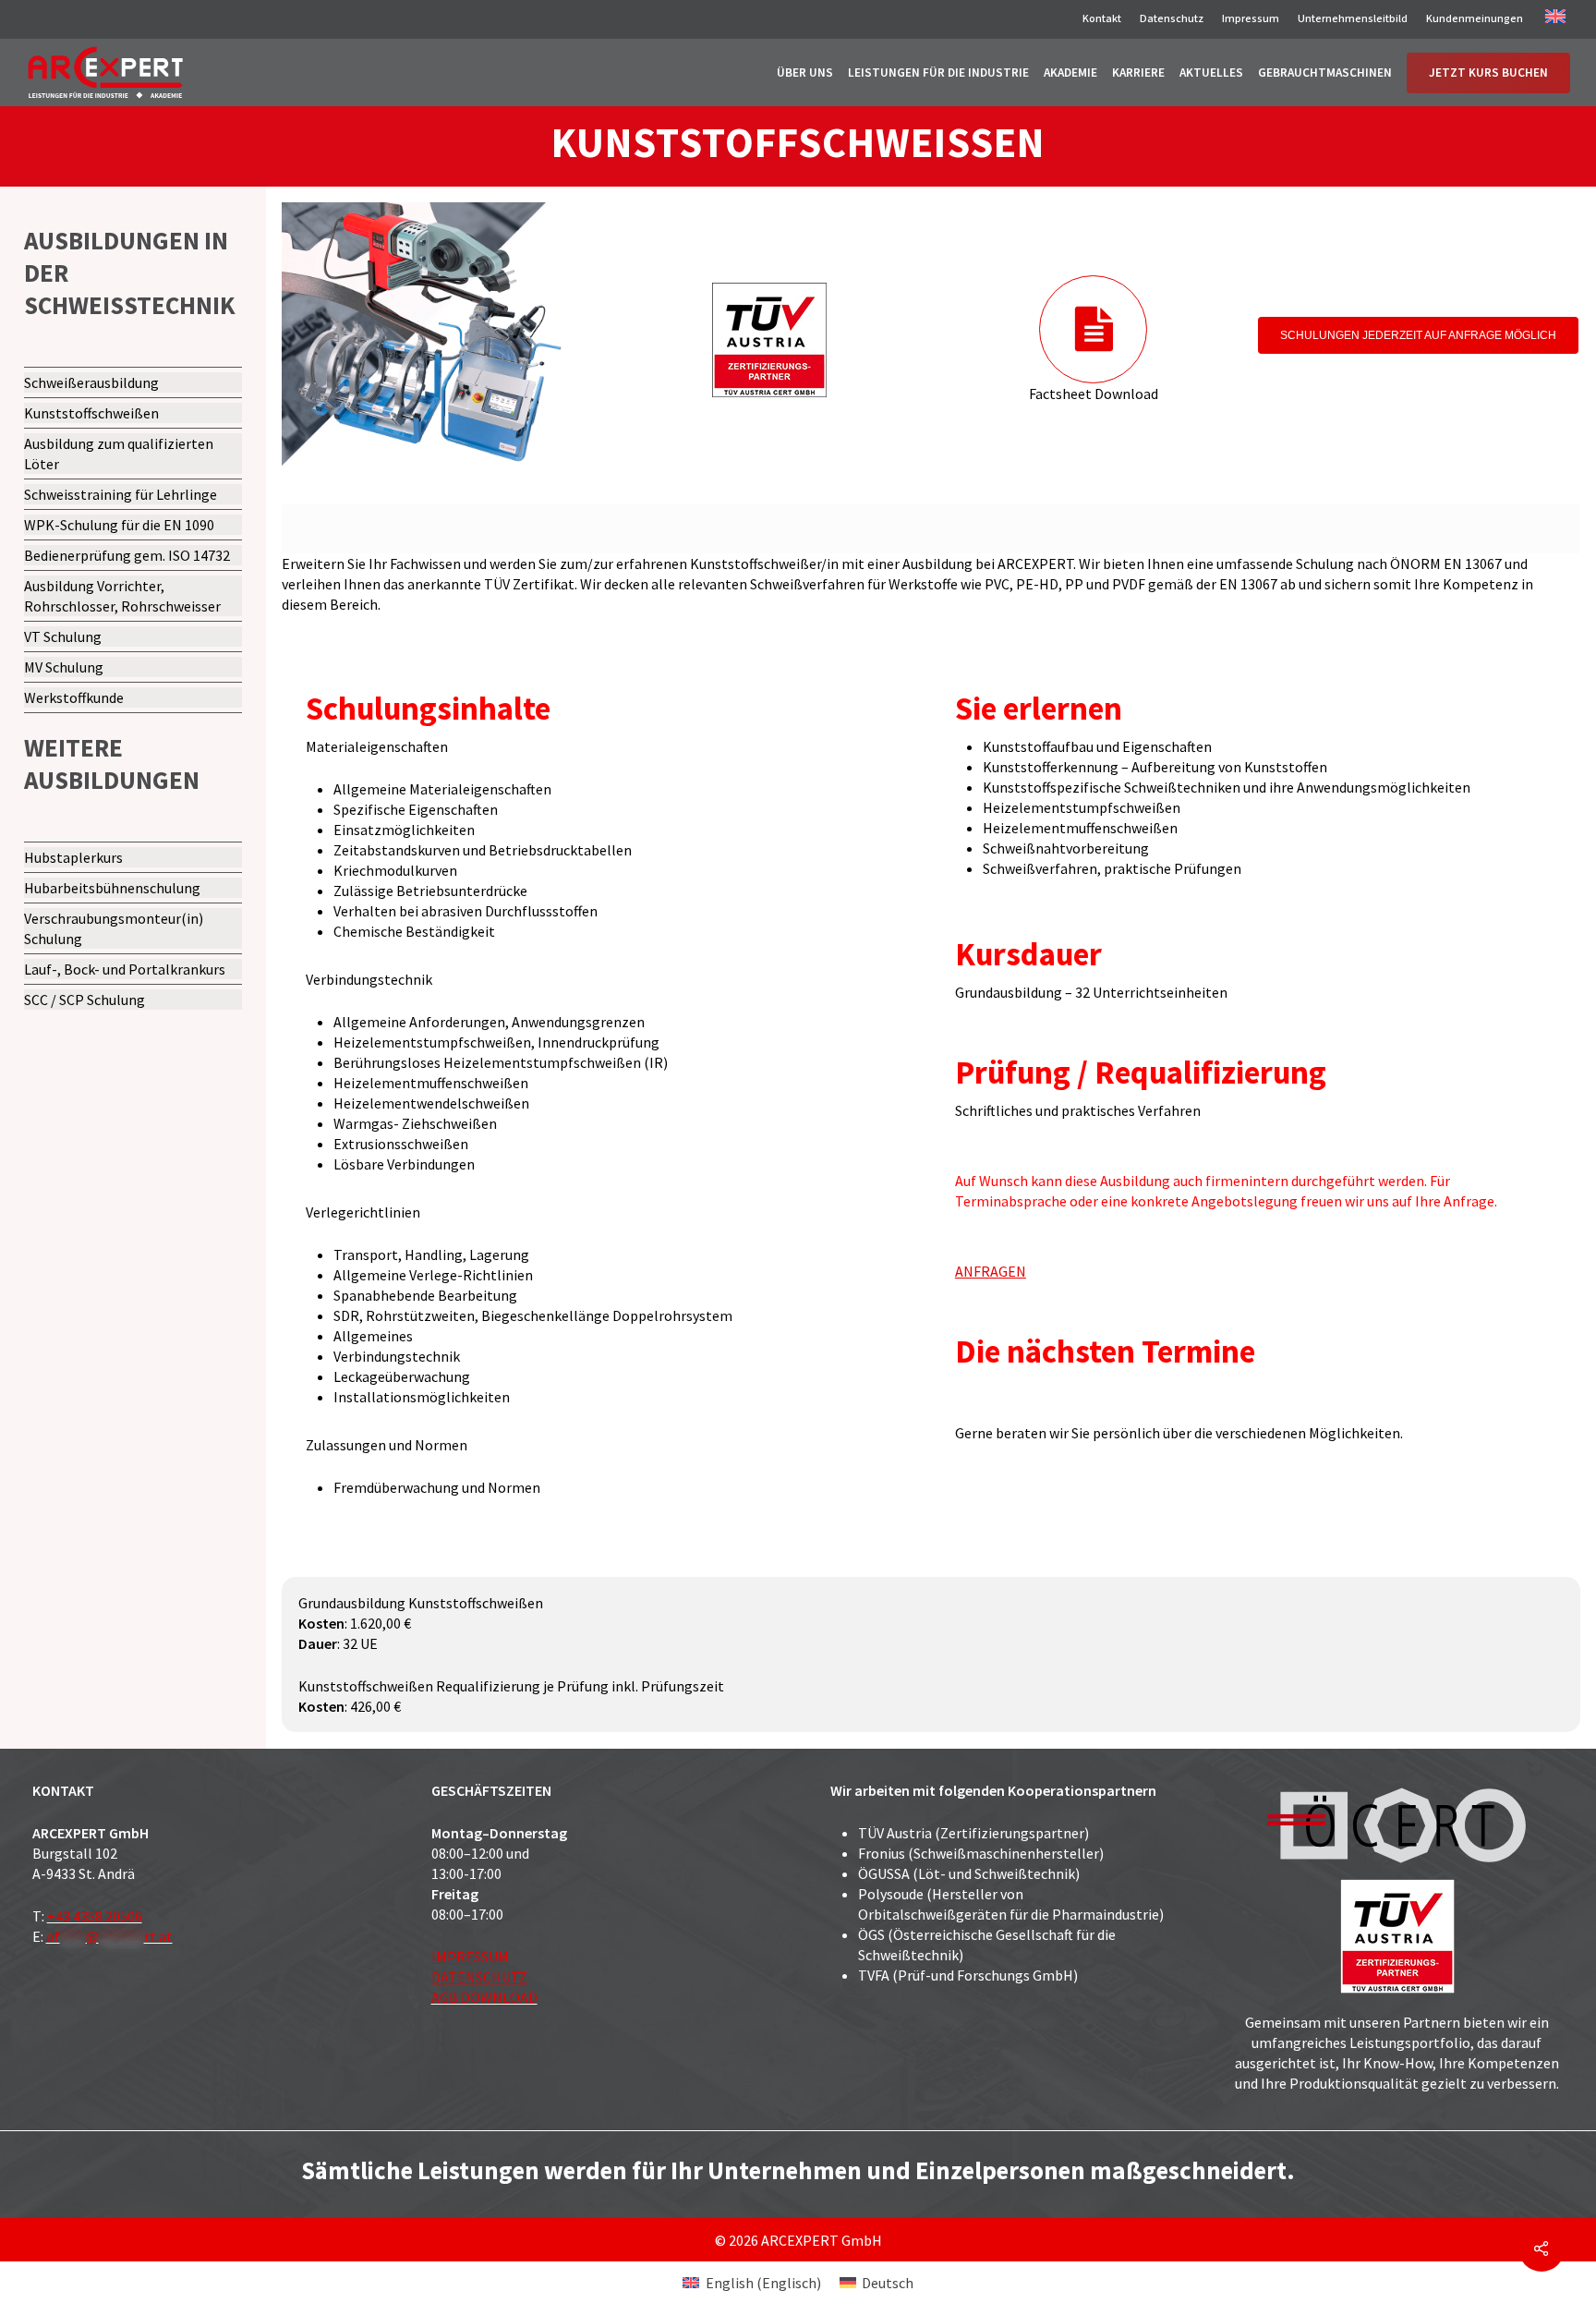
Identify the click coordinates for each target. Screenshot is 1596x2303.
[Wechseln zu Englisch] (1555, 20)
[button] (1418, 335)
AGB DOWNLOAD (484, 1997)
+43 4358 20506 (95, 1916)
